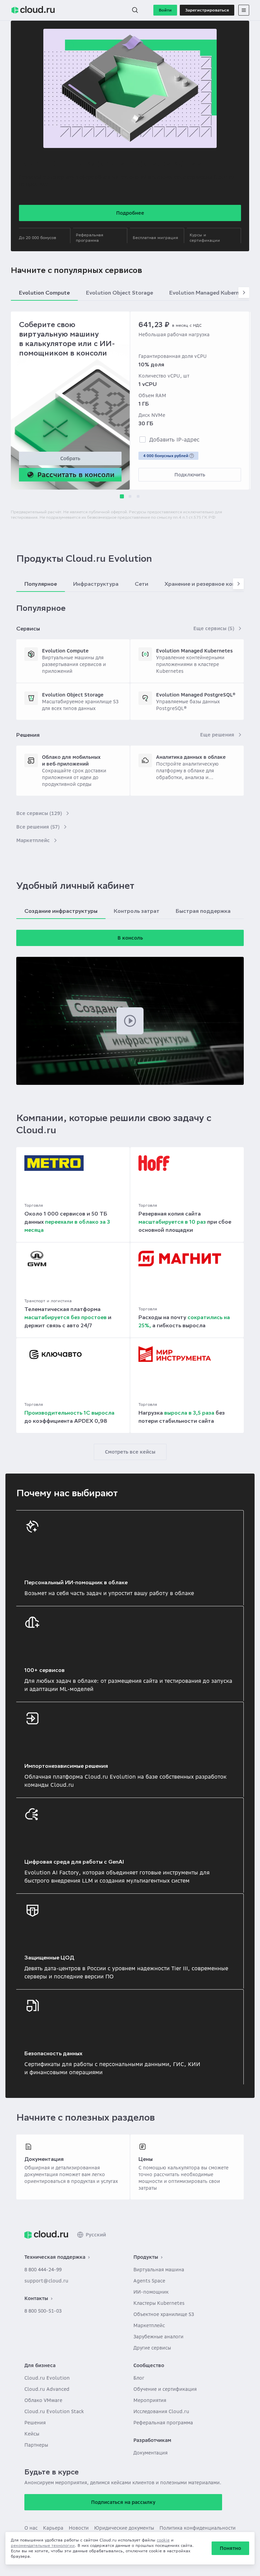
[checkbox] (143, 439)
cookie (163, 2540)
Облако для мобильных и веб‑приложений (71, 760)
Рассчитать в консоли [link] (76, 475)
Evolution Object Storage (73, 695)
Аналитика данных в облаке (191, 757)
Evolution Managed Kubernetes (194, 651)
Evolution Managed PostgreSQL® (196, 695)
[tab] (46, 235)
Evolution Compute (65, 651)
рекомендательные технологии (43, 2545)
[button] (135, 10)
